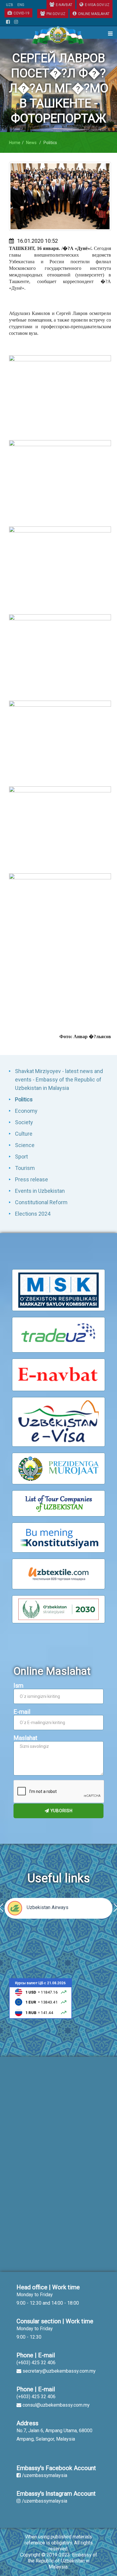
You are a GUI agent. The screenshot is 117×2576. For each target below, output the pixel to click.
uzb (10, 5)
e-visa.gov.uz (97, 5)
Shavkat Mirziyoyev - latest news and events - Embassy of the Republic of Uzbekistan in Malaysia (59, 1080)
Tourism (25, 1168)
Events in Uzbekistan (40, 1191)
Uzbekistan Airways (48, 1907)
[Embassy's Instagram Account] (16, 22)
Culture (24, 1134)
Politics (24, 1099)
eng (21, 5)
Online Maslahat (94, 14)
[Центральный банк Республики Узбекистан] (40, 1998)
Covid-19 (21, 13)
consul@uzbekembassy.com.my (56, 2405)
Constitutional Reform (41, 1202)
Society (24, 1122)
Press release (31, 1179)
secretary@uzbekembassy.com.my (59, 2371)
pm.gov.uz (56, 14)
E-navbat (64, 5)
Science (25, 1145)
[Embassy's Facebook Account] (8, 22)
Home (15, 143)
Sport (21, 1157)
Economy (26, 1111)
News (31, 143)
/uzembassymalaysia (45, 2475)
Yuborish (61, 1811)
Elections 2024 (33, 1214)
